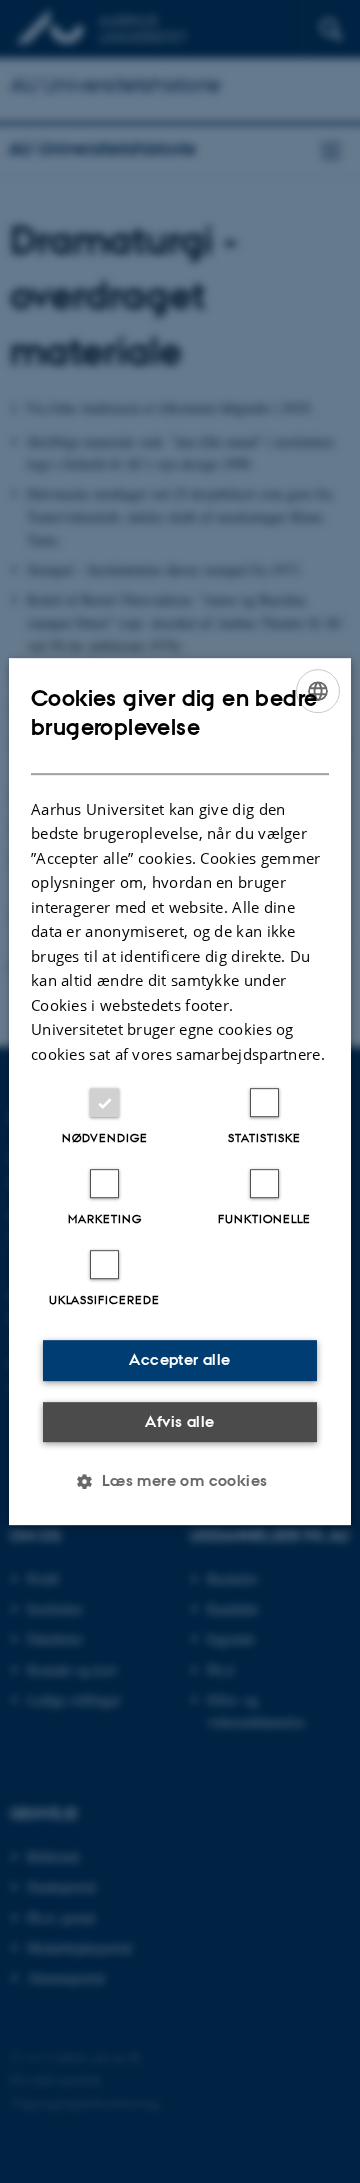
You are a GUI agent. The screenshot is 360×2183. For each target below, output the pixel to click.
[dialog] (180, 1092)
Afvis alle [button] (179, 1421)
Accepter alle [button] (179, 1359)
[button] (179, 1481)
